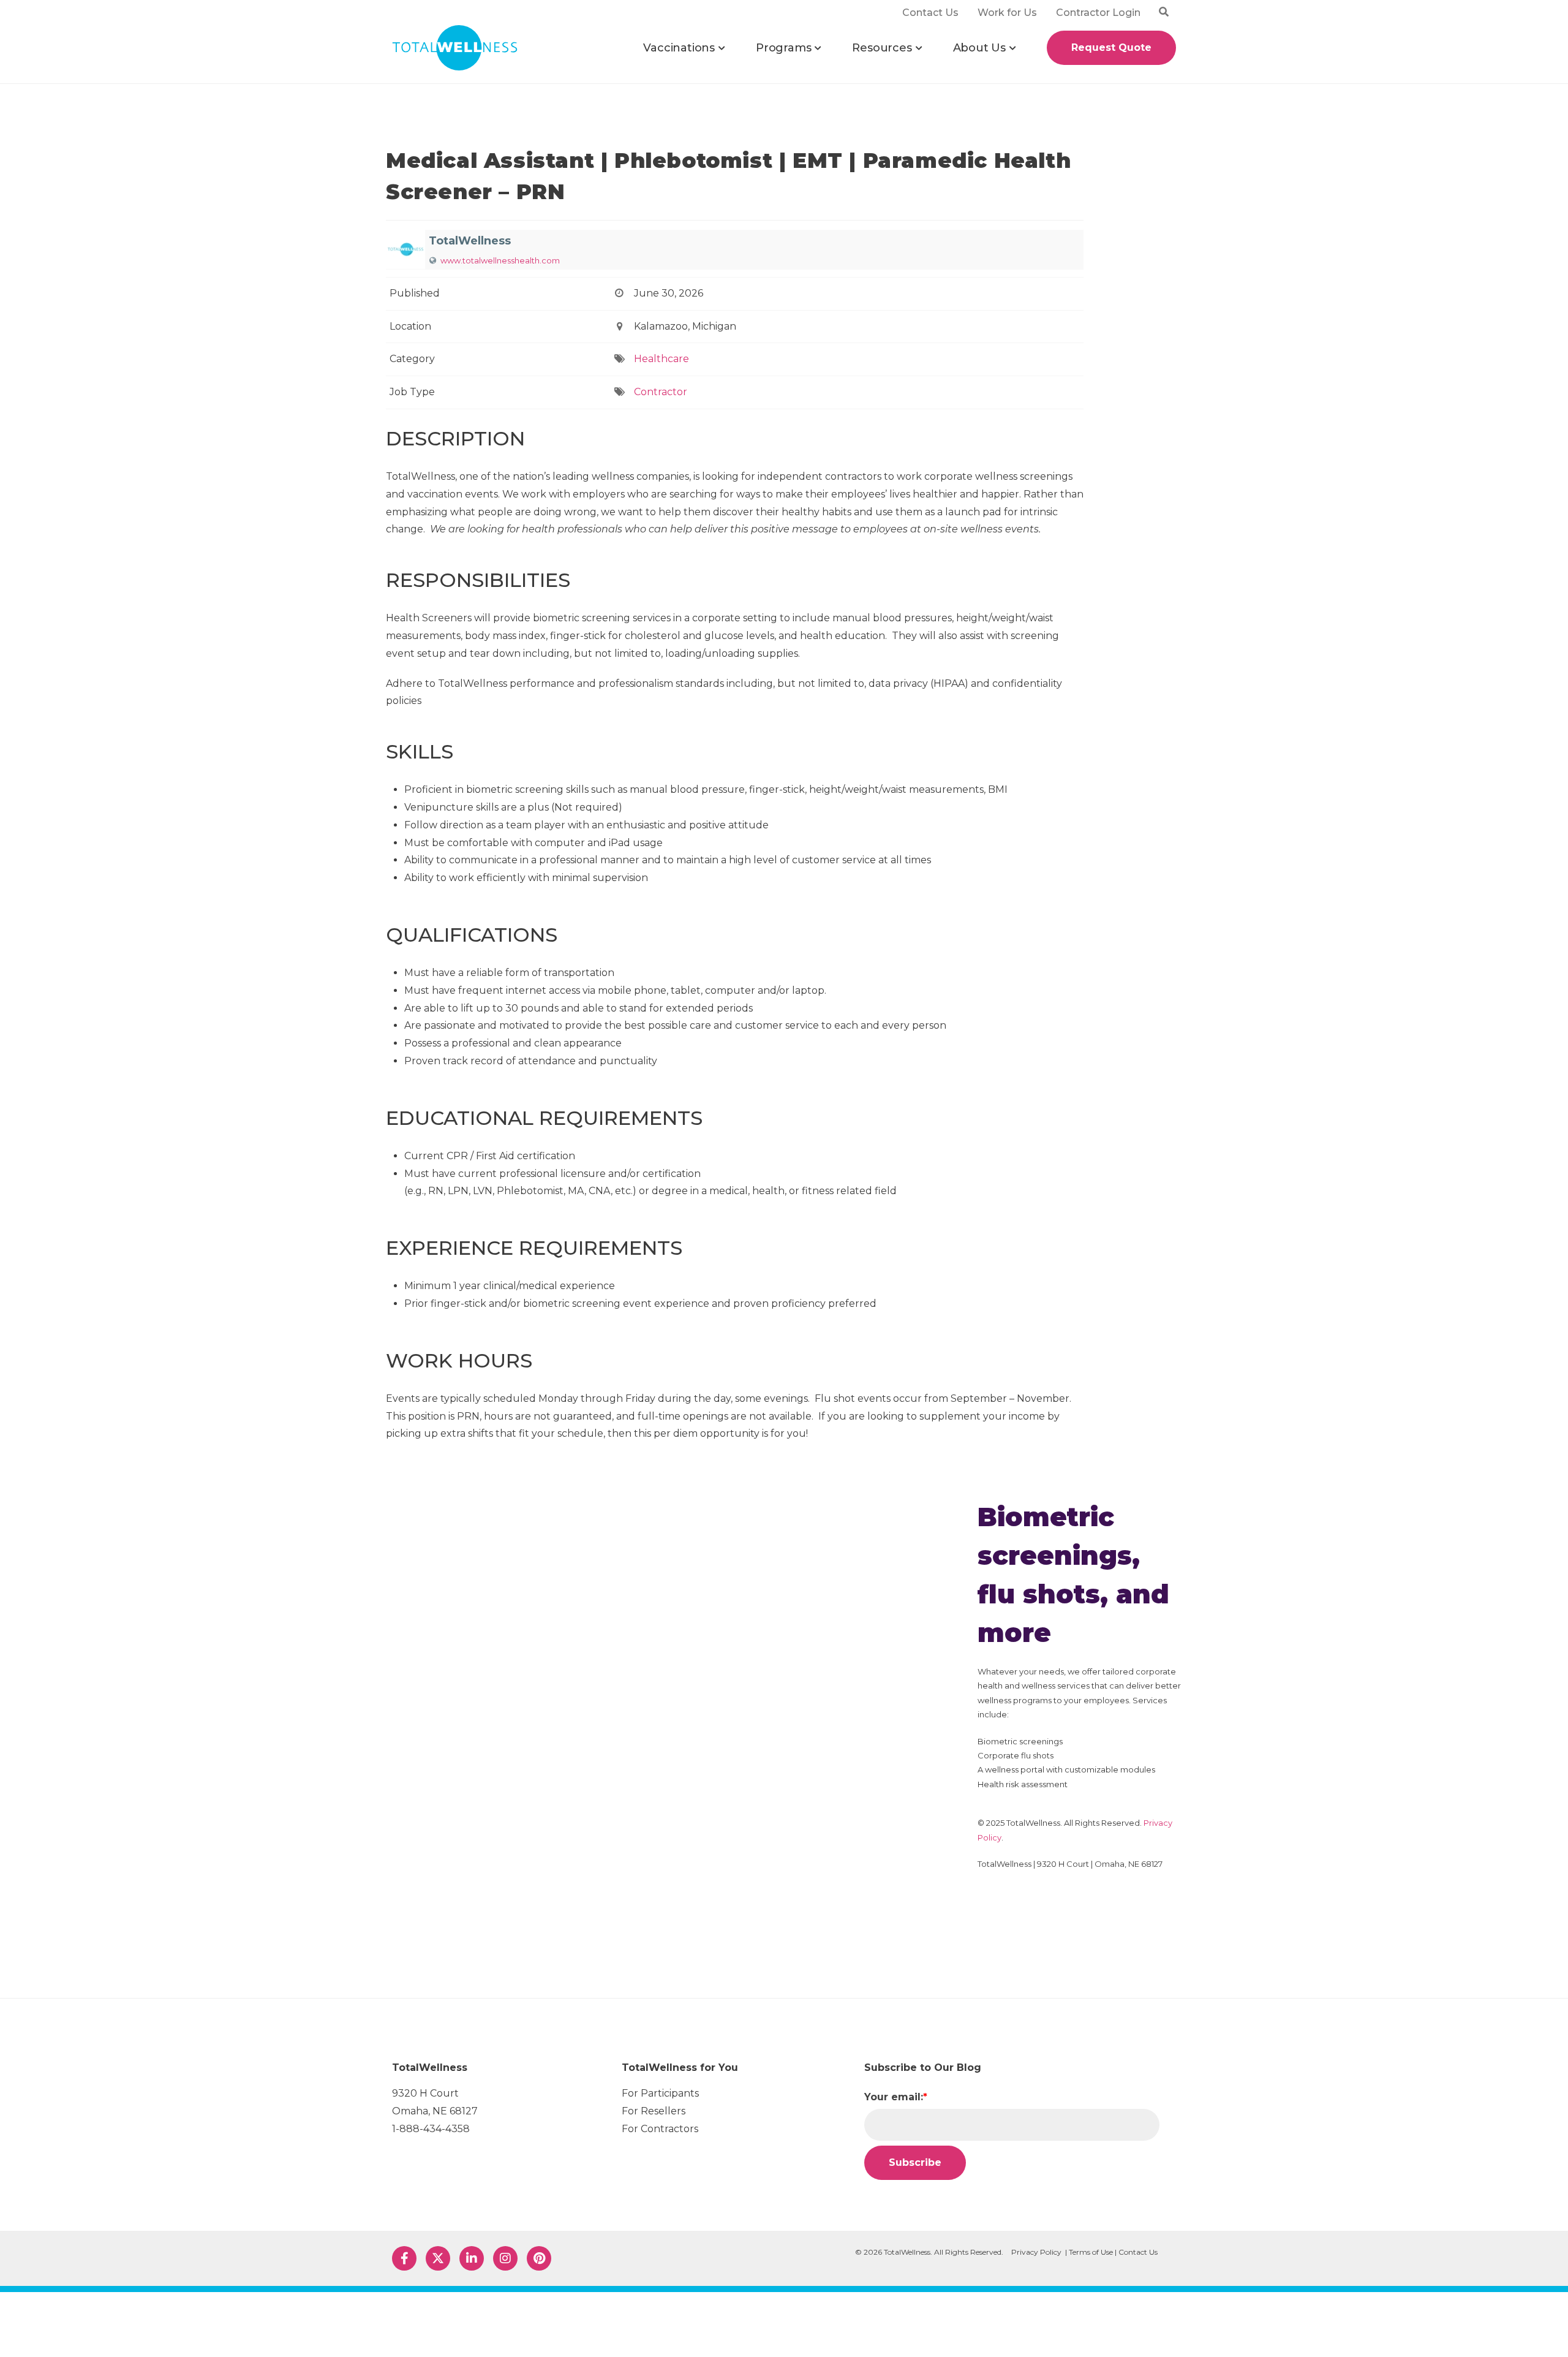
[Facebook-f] (404, 2258)
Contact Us (1138, 2252)
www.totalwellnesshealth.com (500, 260)
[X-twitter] (438, 2258)
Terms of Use (1091, 2252)
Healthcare (661, 359)
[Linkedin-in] (472, 2258)
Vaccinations (679, 48)
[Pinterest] (539, 2258)
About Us (979, 48)
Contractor (661, 392)
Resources (882, 48)
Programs (783, 48)
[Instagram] (505, 2258)
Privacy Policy (1036, 2252)
